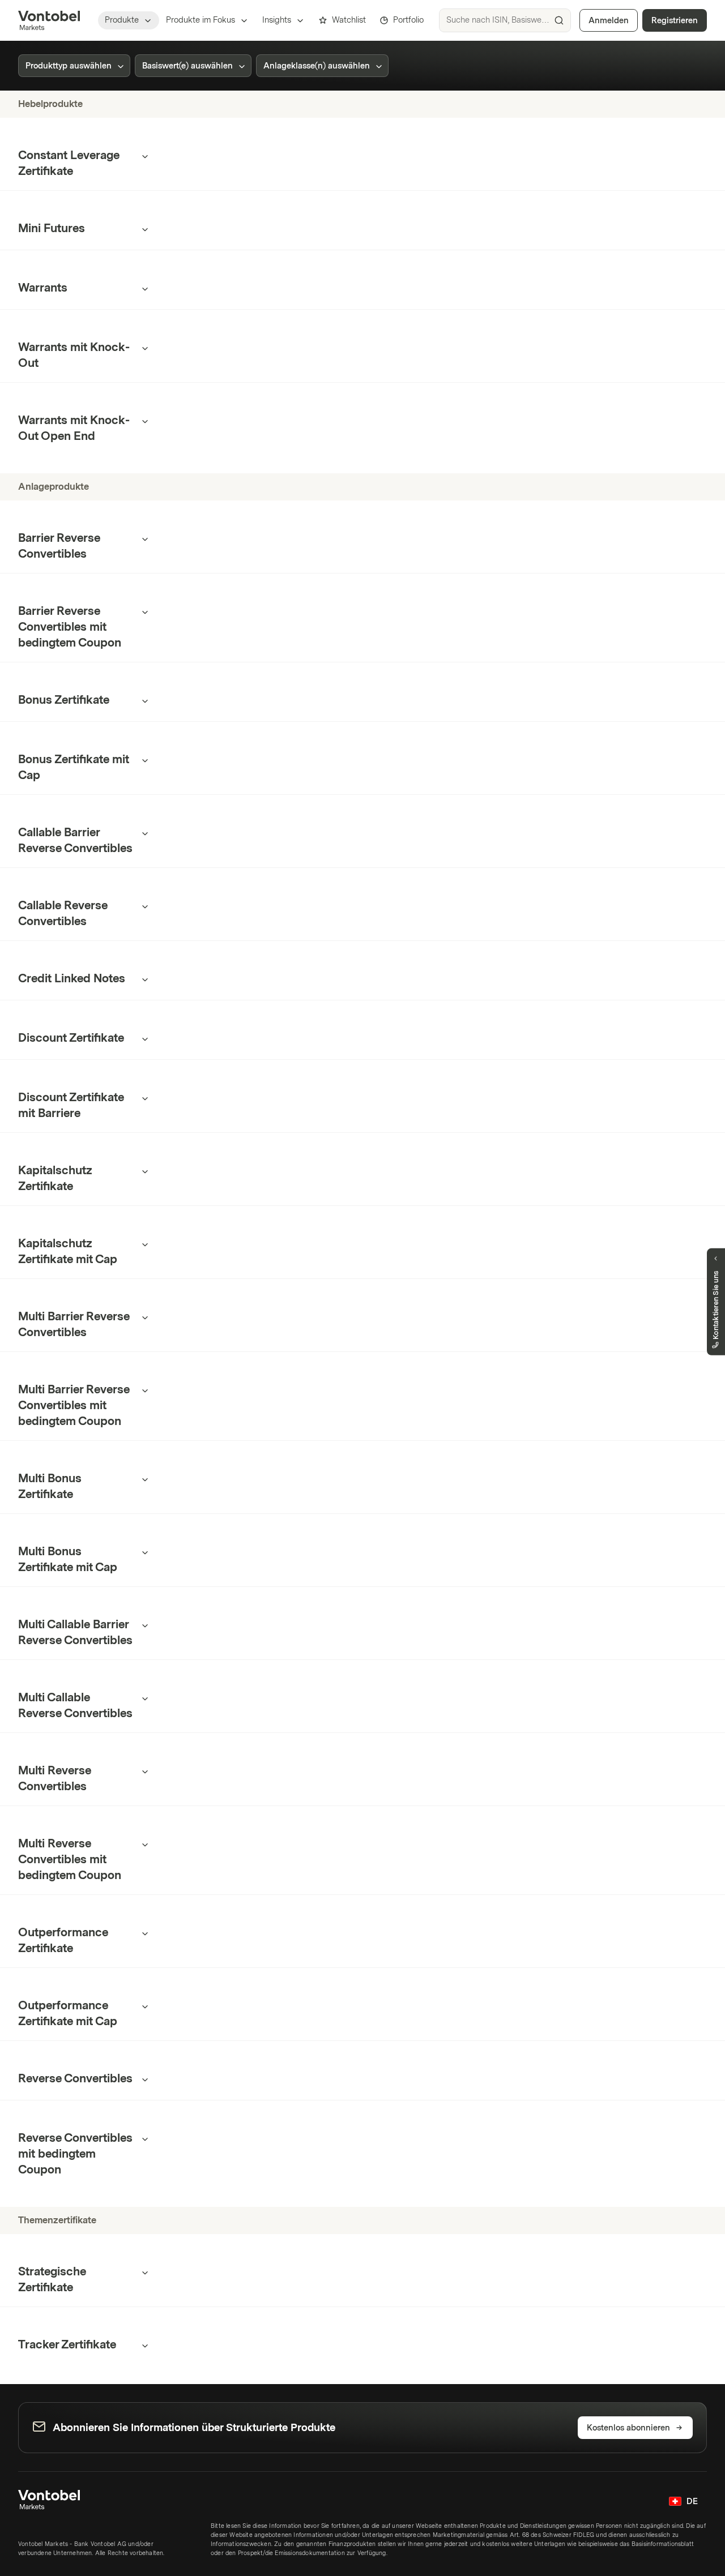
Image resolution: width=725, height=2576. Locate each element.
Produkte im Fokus (201, 20)
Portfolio (408, 20)
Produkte (122, 20)
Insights (277, 20)
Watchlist (349, 20)
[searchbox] (505, 20)
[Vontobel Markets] (49, 20)
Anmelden (609, 21)
